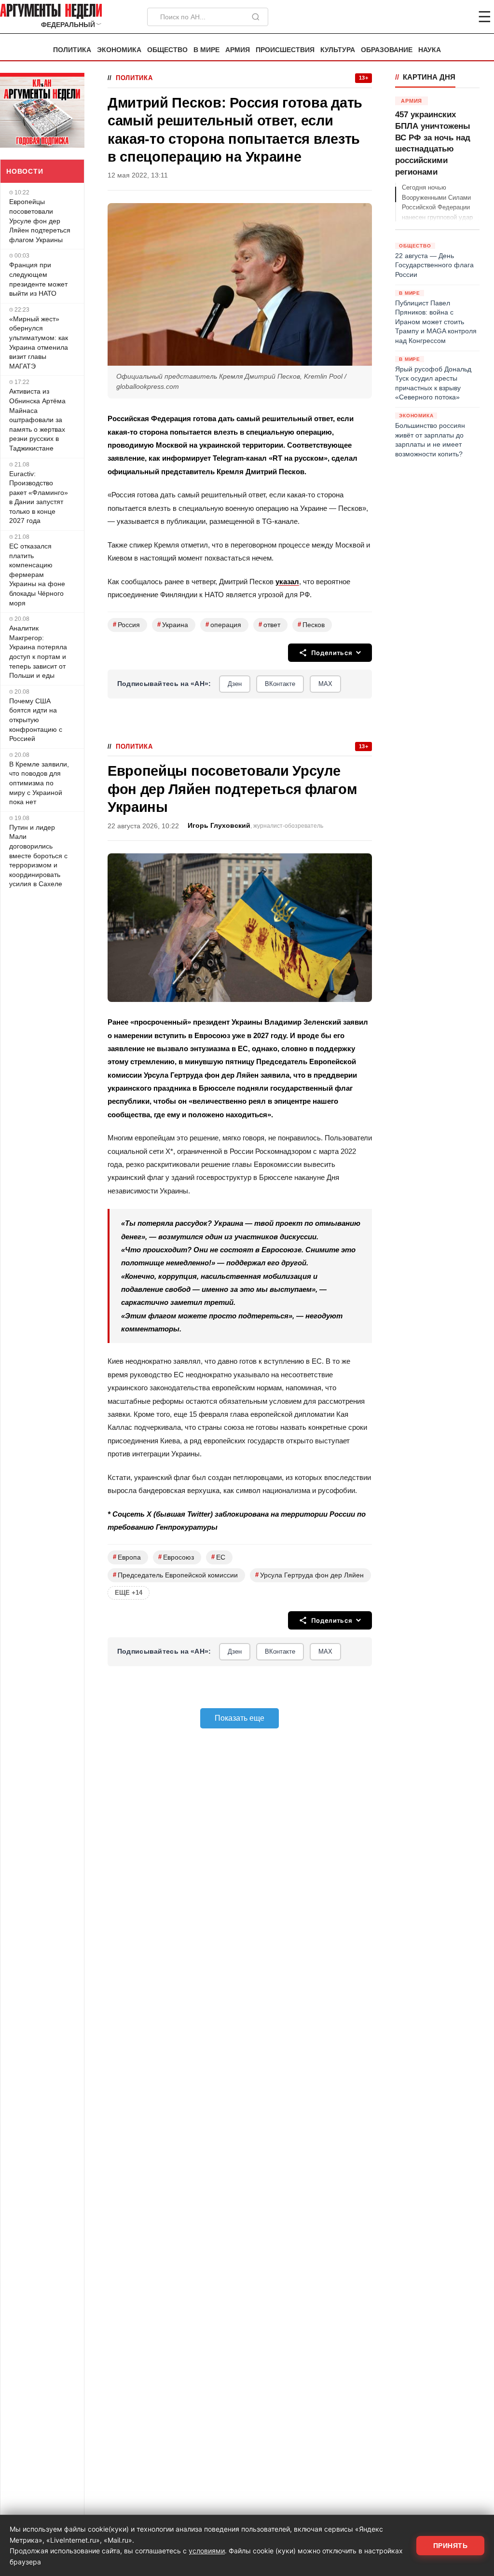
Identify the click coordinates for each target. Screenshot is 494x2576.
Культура (338, 50)
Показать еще (240, 1718)
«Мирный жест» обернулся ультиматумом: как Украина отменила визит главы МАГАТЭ (39, 343)
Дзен (235, 684)
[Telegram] (434, 17)
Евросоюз (176, 1557)
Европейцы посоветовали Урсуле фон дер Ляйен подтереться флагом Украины (40, 220)
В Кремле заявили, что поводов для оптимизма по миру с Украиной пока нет (39, 783)
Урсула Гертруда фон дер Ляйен (309, 1575)
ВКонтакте (280, 684)
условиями (207, 2551)
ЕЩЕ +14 (129, 1593)
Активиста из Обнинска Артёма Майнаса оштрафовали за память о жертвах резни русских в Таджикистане (37, 420)
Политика (72, 50)
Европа (127, 1557)
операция (223, 624)
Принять (451, 2546)
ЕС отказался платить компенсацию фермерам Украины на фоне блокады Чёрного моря (37, 575)
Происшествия (285, 50)
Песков (311, 624)
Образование (387, 50)
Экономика (119, 50)
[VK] (458, 17)
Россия (126, 624)
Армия (238, 50)
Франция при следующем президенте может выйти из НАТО (38, 279)
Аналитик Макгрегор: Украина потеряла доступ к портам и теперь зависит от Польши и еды (38, 652)
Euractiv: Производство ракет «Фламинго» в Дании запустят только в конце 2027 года (39, 497)
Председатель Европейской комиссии (175, 1575)
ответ (269, 624)
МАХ (325, 684)
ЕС (218, 1557)
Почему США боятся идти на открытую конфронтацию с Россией (36, 720)
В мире (206, 50)
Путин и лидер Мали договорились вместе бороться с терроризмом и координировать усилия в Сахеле (38, 856)
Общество (167, 50)
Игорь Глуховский (219, 826)
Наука (430, 50)
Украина (173, 624)
